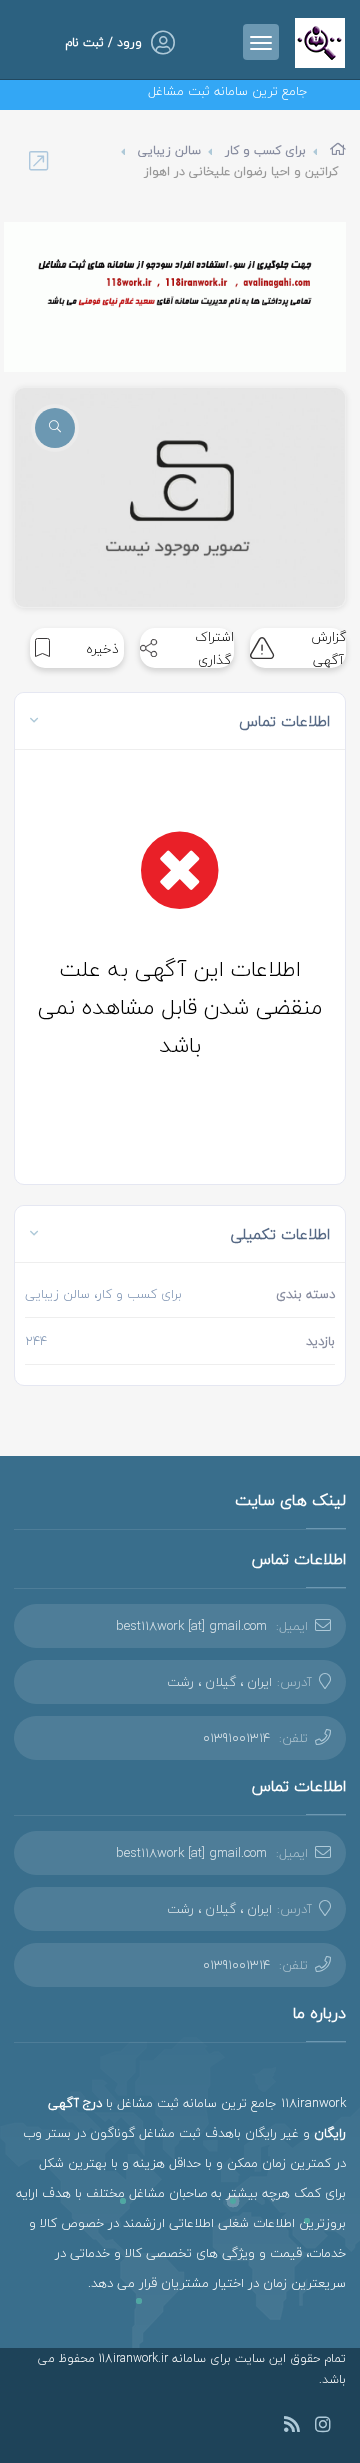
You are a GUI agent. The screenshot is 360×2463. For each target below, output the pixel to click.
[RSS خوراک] (292, 2427)
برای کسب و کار (265, 150)
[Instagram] (323, 2427)
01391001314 (236, 1738)
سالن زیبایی (169, 150)
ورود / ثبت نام (103, 42)
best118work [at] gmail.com (191, 1626)
